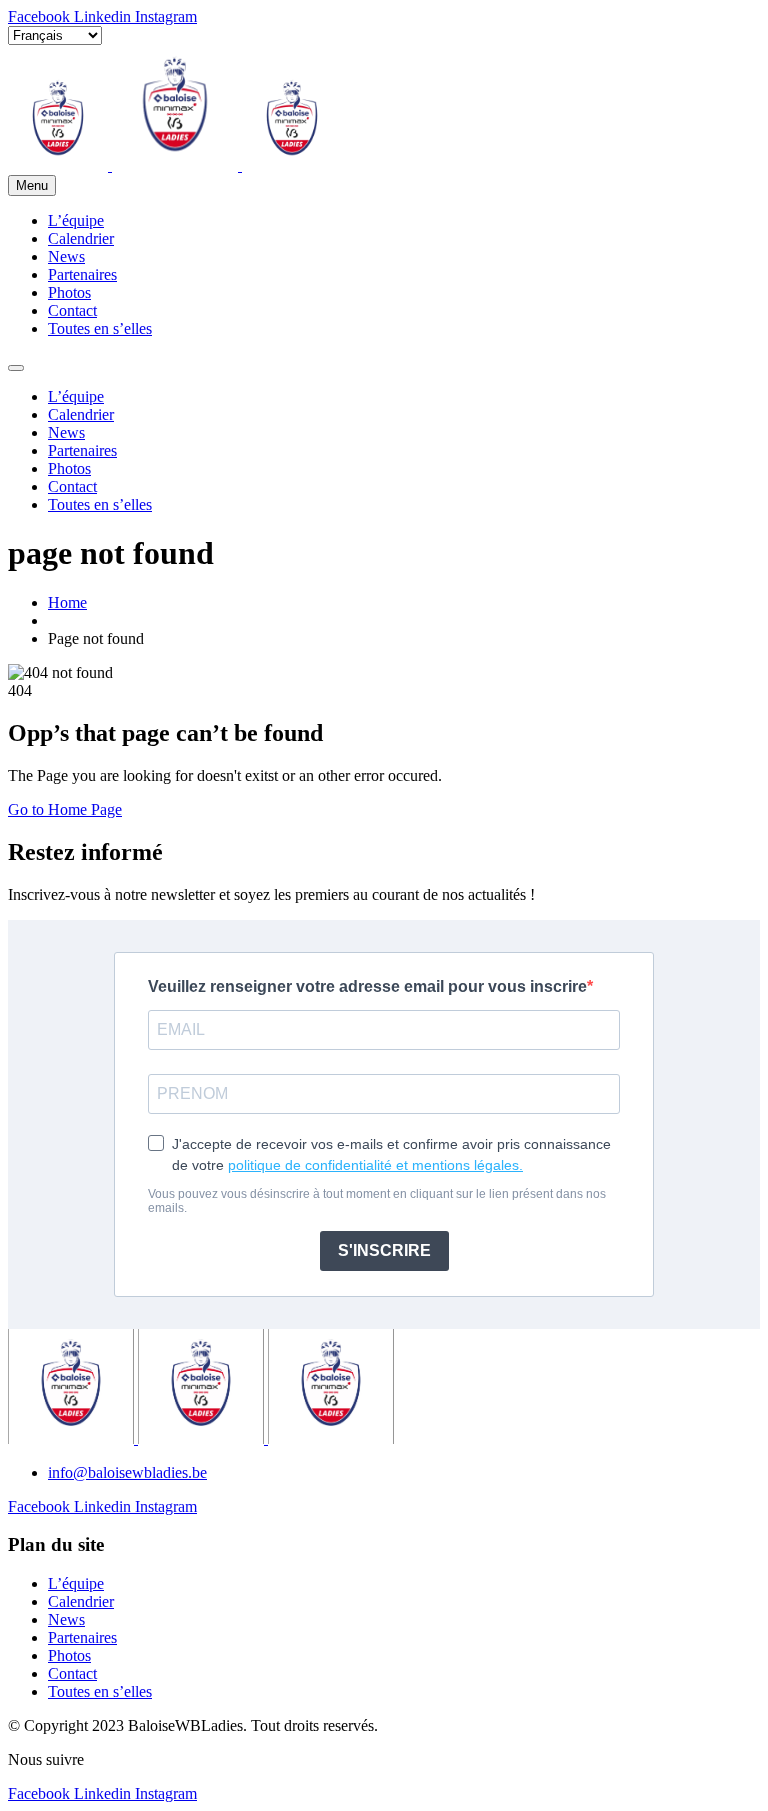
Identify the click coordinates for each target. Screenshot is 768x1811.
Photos (69, 292)
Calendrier (81, 238)
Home (67, 602)
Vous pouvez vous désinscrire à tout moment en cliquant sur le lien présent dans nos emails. (377, 1201)
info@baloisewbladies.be (127, 1472)
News (66, 256)
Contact (72, 310)
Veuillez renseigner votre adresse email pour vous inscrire (367, 986)
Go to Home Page (65, 809)
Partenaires (82, 274)
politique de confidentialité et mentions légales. (375, 1165)
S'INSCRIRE (384, 1250)
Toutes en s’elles (100, 328)
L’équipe (76, 220)
